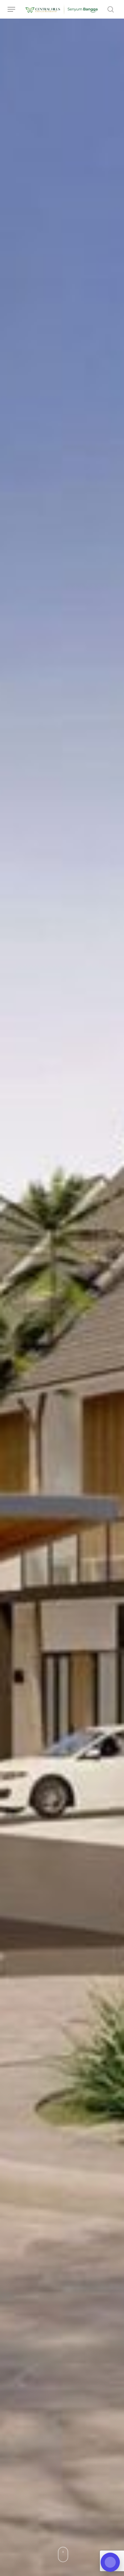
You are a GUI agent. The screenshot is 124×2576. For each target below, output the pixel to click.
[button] (11, 9)
